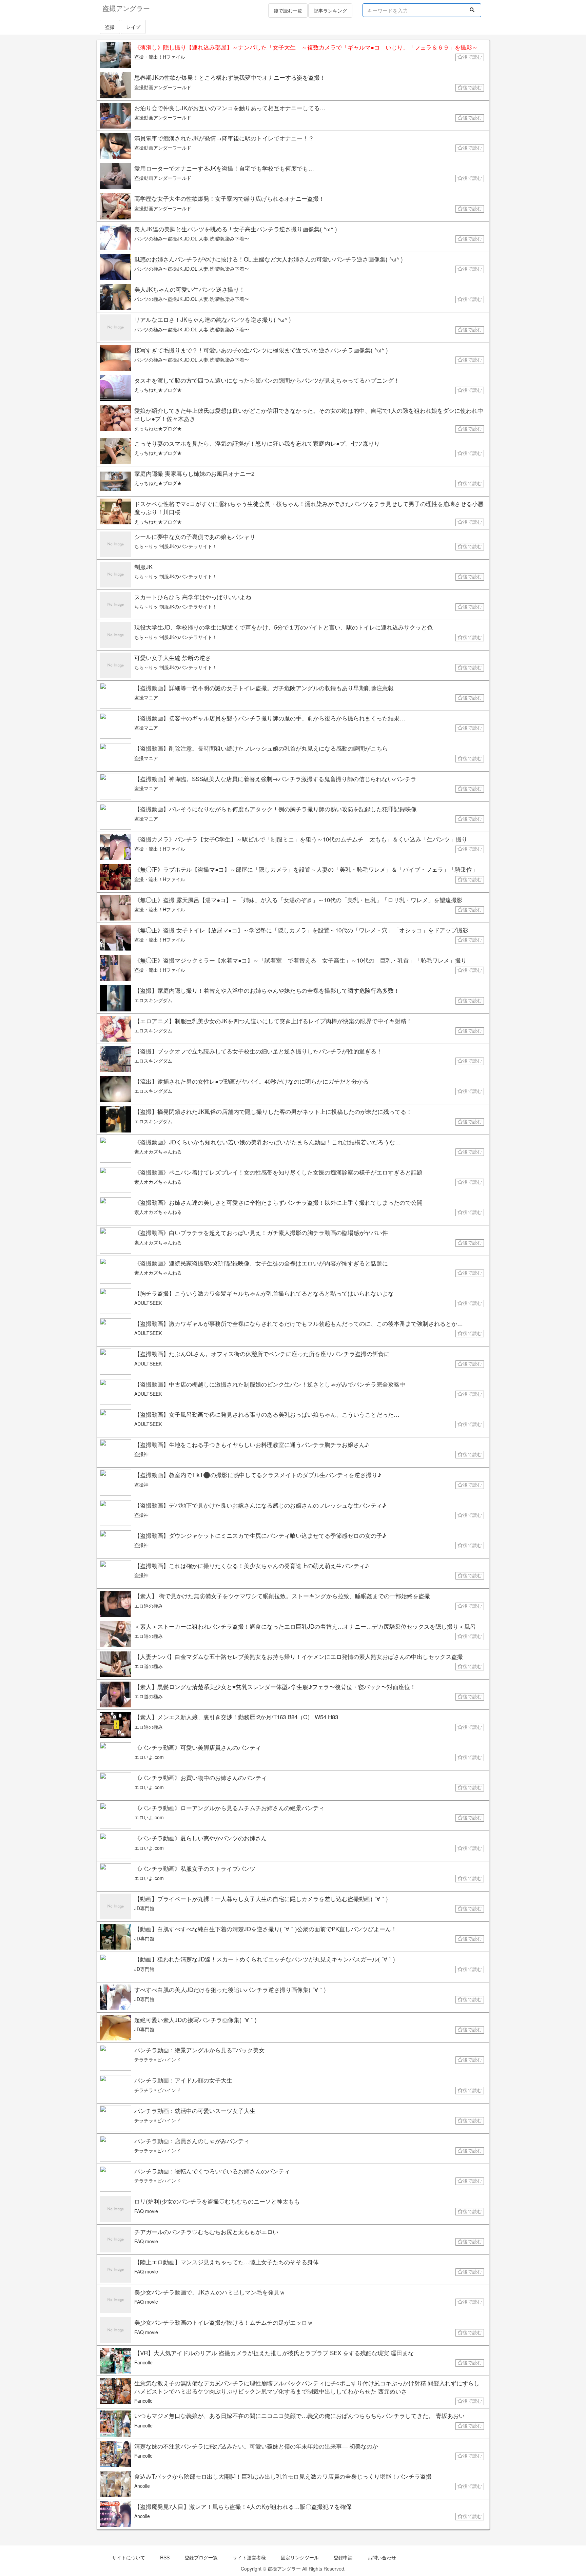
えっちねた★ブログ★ (158, 390)
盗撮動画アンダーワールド (163, 87)
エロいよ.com (149, 1757)
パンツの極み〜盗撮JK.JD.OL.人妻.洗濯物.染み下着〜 (192, 238)
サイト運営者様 (249, 2557)
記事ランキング (330, 11)
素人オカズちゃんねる (158, 1151)
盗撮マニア (146, 697)
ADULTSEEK (148, 1303)
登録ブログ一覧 (201, 2557)
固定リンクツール (300, 2557)
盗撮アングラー (284, 2569)
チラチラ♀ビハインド (158, 2059)
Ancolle (142, 2486)
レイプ (133, 27)
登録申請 (343, 2557)
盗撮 (110, 27)
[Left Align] (472, 9)
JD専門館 (144, 1908)
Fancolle (143, 2362)
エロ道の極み (149, 1606)
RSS (165, 2557)
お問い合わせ (382, 2557)
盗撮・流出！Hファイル (160, 57)
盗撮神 (141, 1454)
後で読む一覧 (288, 11)
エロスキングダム (153, 1000)
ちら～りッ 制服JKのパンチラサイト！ (176, 546)
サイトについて (129, 2557)
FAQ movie (146, 2211)
